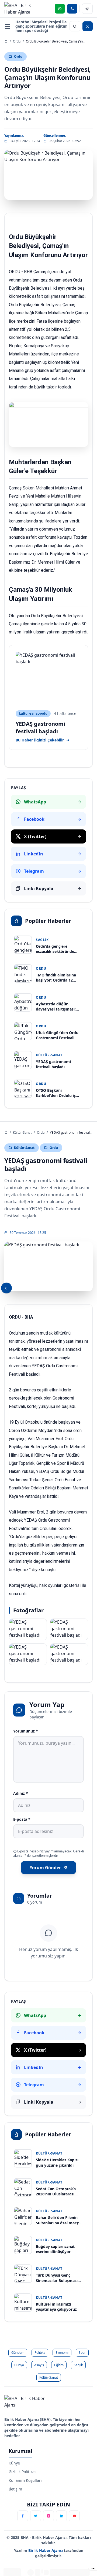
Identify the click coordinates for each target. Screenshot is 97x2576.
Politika (40, 2353)
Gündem (18, 2353)
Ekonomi (62, 2353)
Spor (82, 2353)
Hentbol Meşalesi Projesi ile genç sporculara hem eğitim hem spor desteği (41, 26)
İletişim (15, 2489)
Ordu (17, 41)
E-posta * (22, 1819)
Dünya (19, 2365)
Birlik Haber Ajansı (46, 2550)
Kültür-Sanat (22, 1132)
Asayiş (39, 2365)
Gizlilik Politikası (23, 2472)
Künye (14, 2463)
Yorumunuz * (26, 1731)
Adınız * (21, 1793)
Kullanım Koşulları (25, 2480)
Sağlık (78, 2365)
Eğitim (59, 2365)
